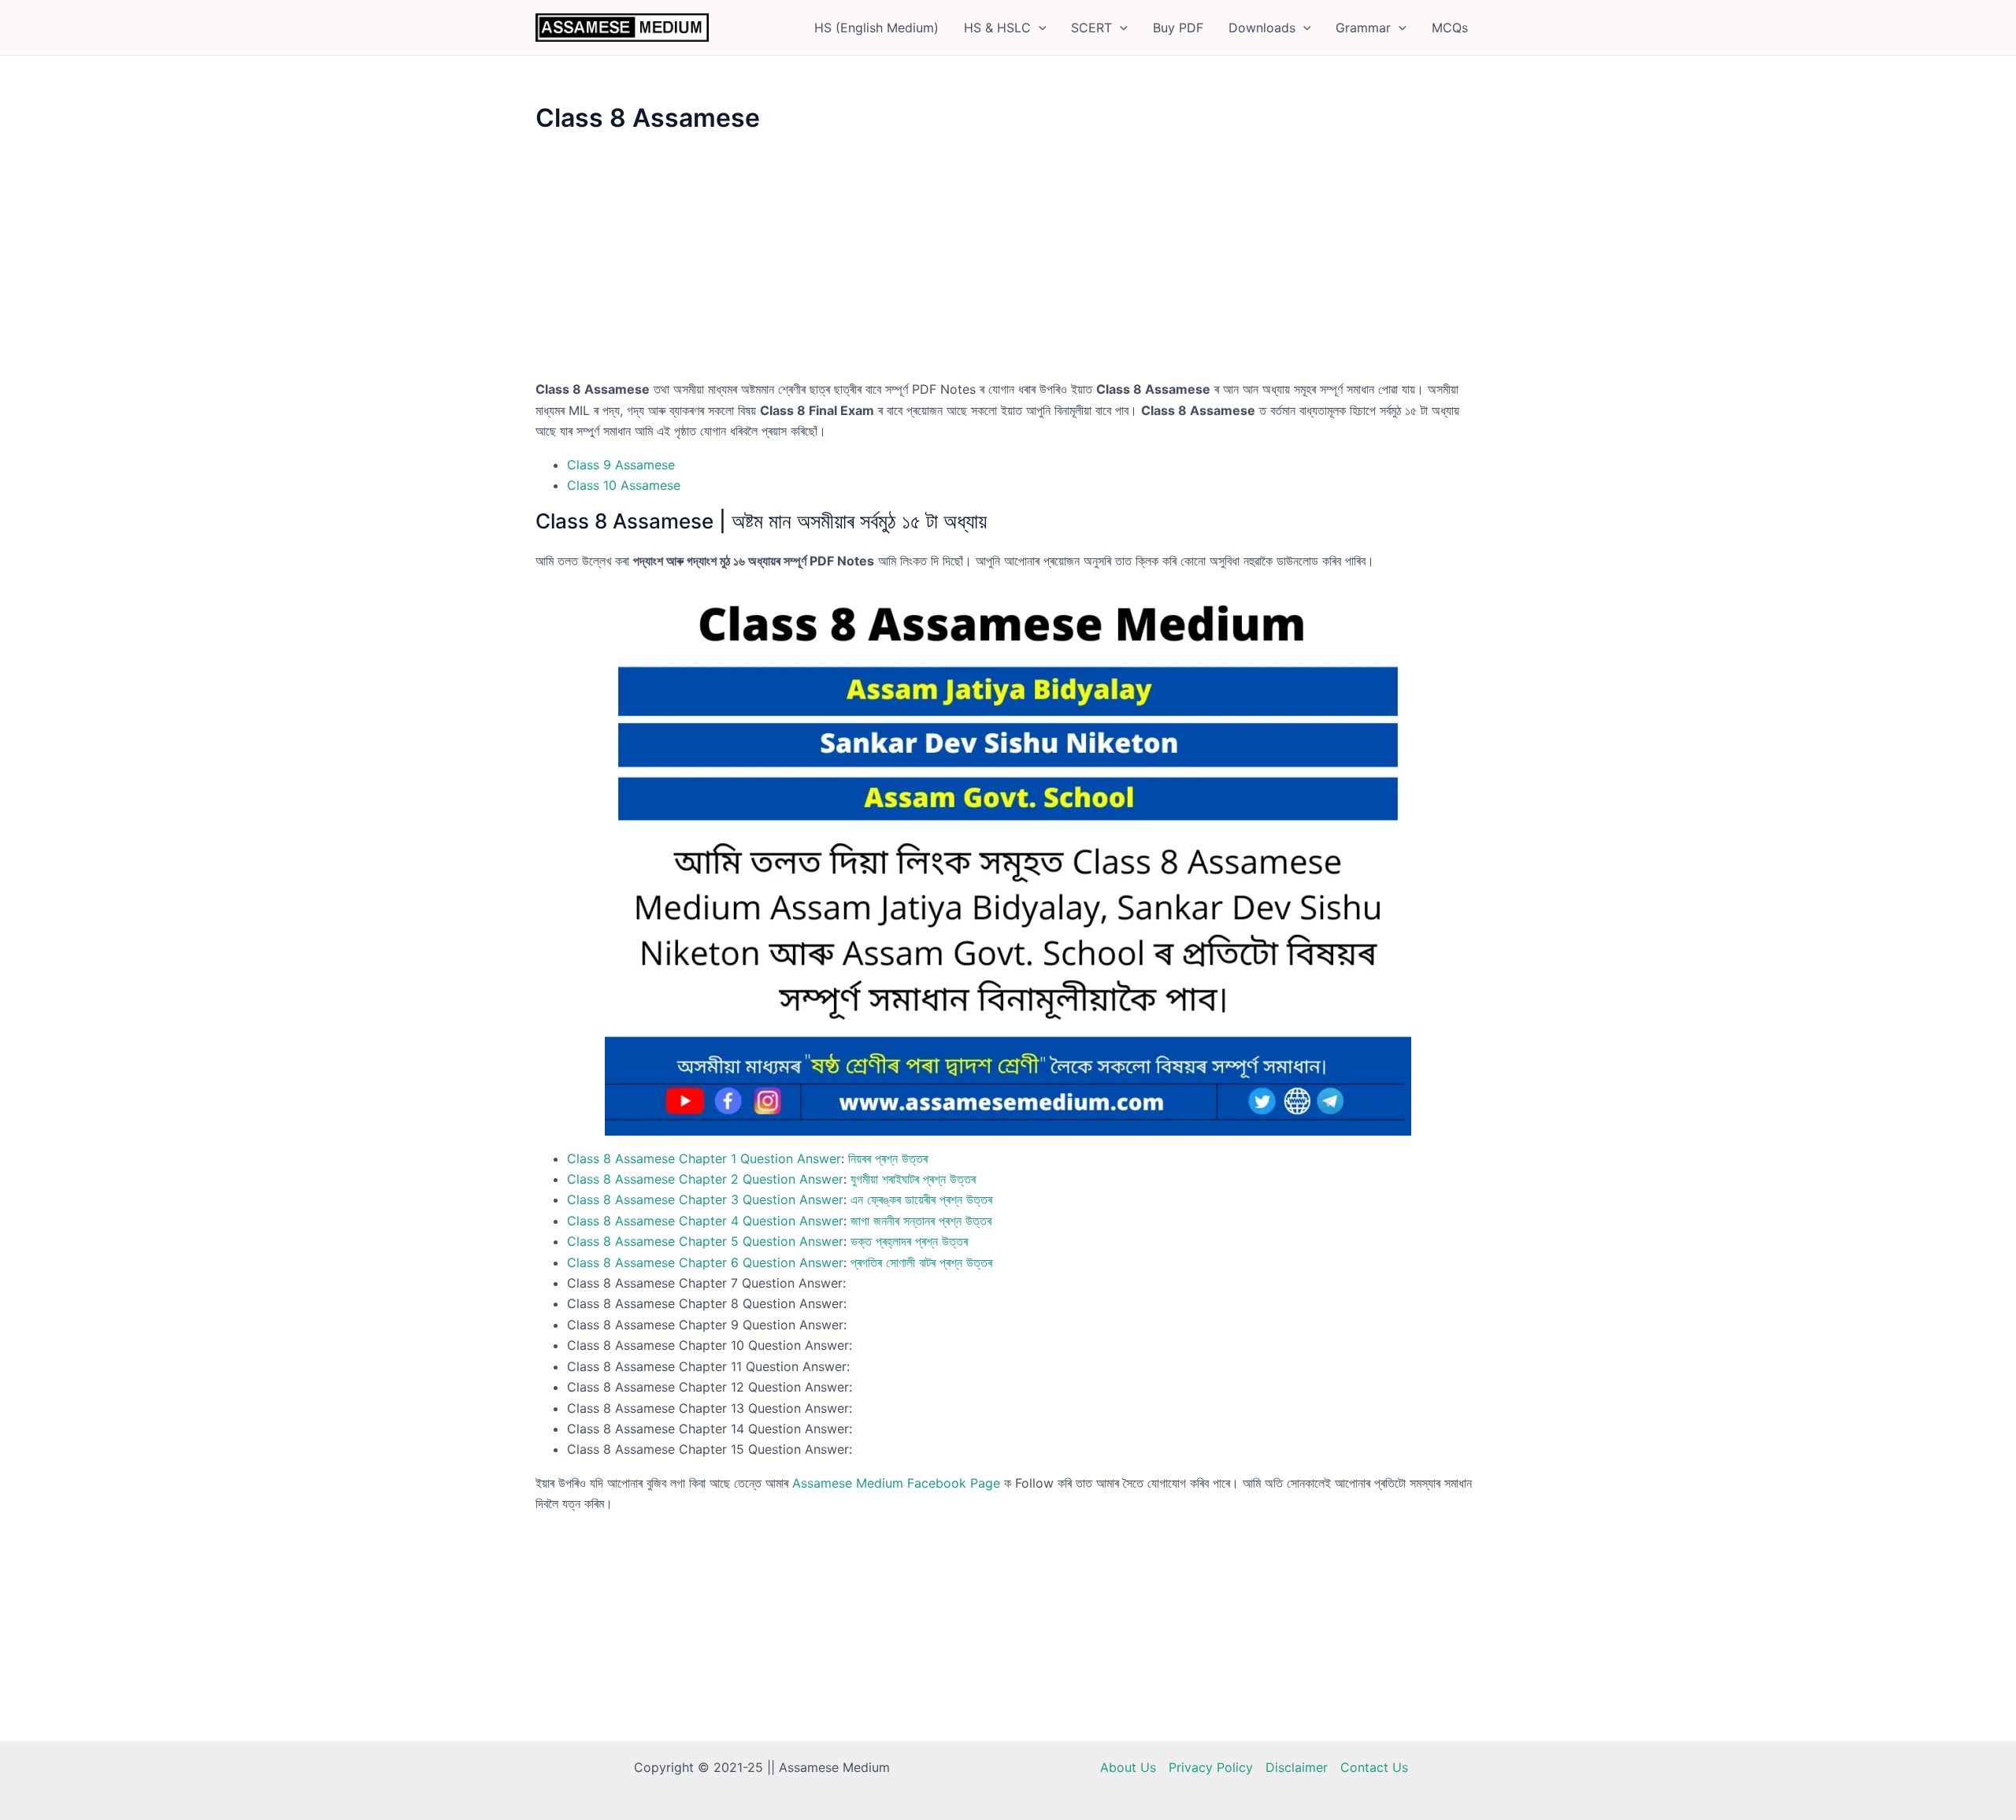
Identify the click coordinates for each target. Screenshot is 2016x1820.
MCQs (1450, 28)
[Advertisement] (1008, 262)
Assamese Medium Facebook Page (896, 1483)
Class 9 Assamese (621, 465)
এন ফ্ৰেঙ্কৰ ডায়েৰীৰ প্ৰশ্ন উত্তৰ (921, 1199)
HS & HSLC (997, 28)
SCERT (1091, 28)
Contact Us (1374, 1767)
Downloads (1262, 28)
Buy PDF (1178, 28)
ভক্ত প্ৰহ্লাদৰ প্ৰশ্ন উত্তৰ (909, 1241)
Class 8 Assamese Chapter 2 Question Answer (705, 1179)
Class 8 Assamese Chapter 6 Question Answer (705, 1262)
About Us (1128, 1767)
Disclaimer (1297, 1767)
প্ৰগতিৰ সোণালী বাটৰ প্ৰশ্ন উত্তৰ (921, 1262)
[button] (1039, 28)
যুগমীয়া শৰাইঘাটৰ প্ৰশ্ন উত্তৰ (913, 1179)
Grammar (1363, 28)
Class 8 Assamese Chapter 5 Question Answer (705, 1241)
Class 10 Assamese (624, 485)
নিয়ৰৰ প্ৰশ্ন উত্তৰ (888, 1158)
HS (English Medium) (876, 28)
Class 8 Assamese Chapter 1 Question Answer (704, 1158)
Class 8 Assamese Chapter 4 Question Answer (705, 1221)
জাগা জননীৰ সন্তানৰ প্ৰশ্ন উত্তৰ (921, 1221)
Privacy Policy (1211, 1767)
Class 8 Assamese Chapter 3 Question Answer (705, 1199)
